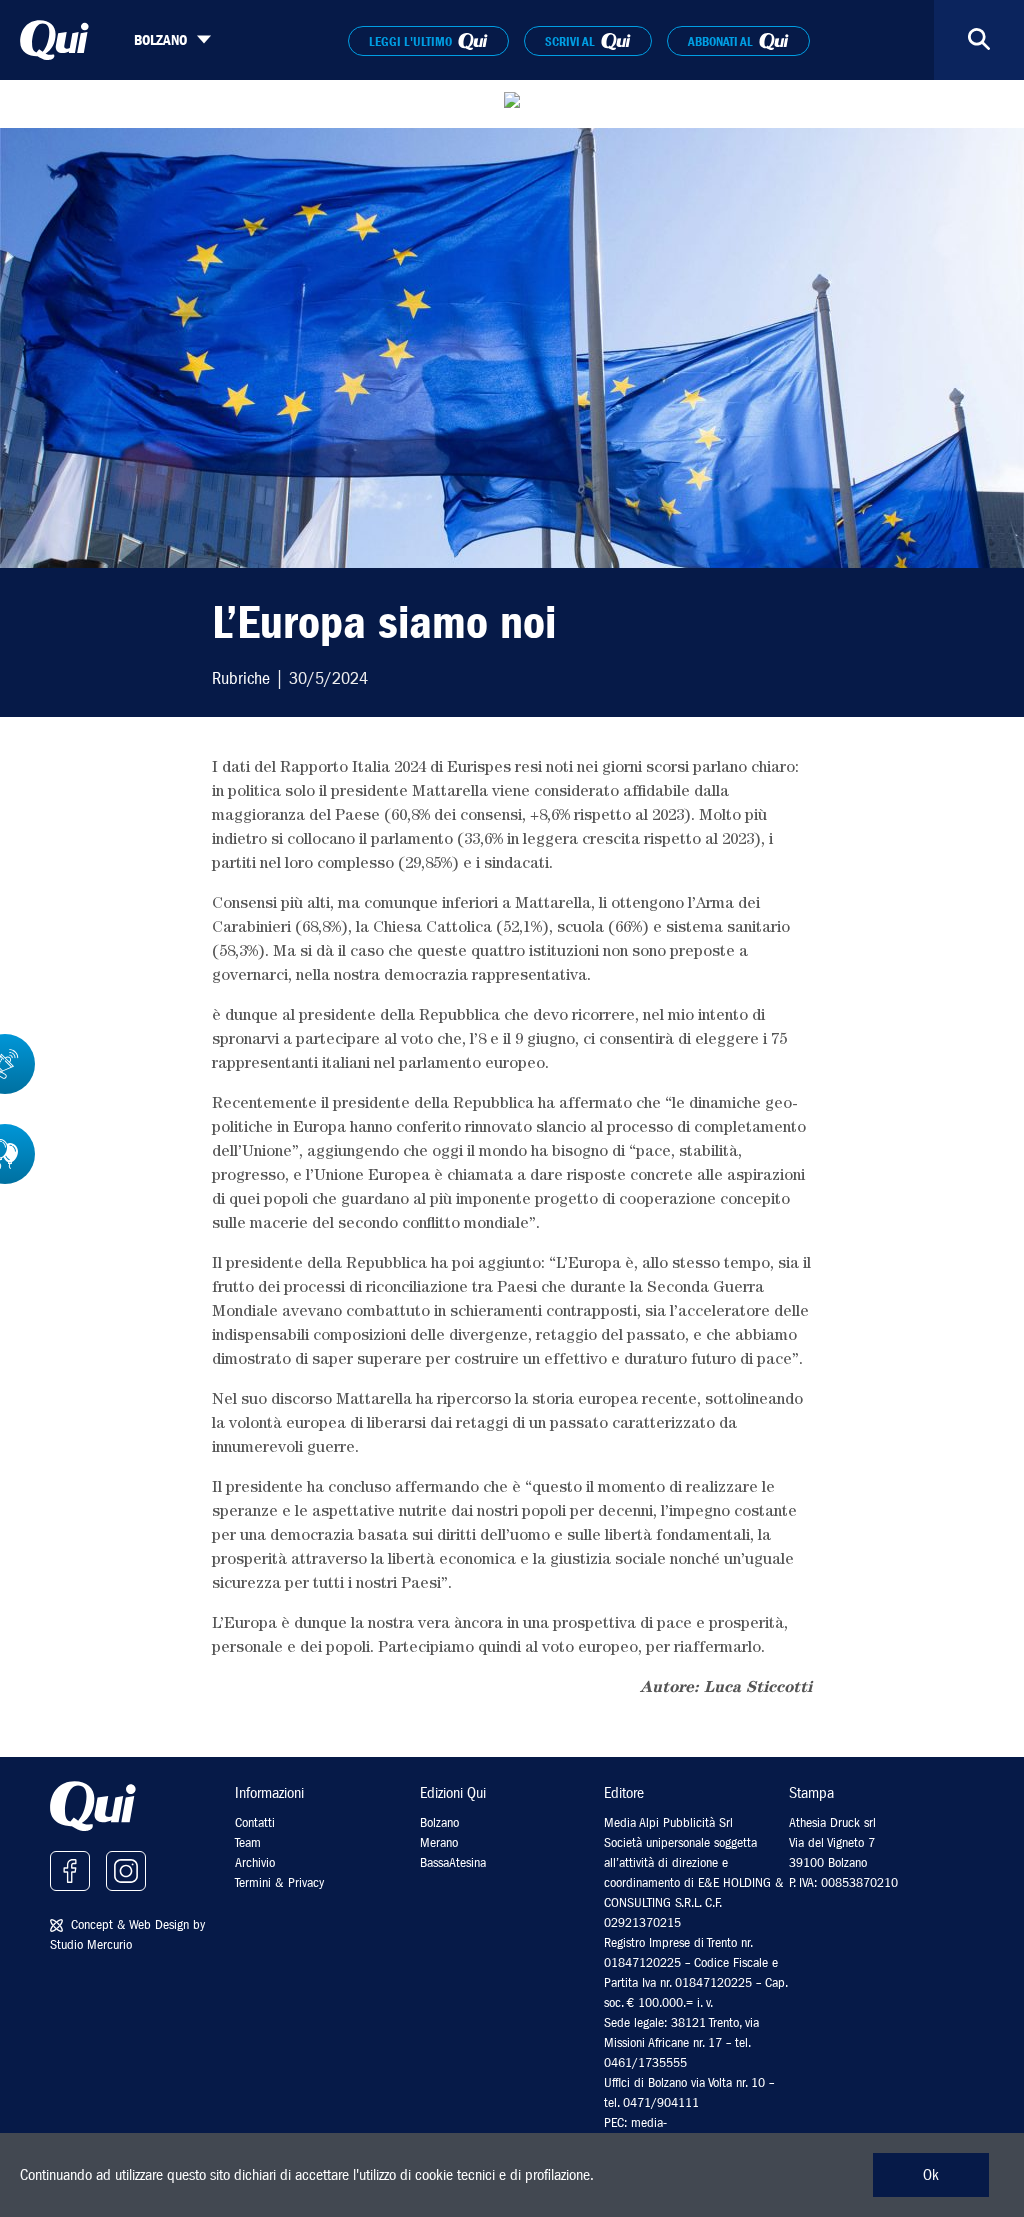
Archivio (255, 1862)
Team (248, 1842)
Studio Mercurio (91, 1944)
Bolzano (439, 1822)
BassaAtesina (453, 1862)
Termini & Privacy (279, 1882)
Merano (439, 1842)
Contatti (255, 1822)
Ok (931, 2175)
